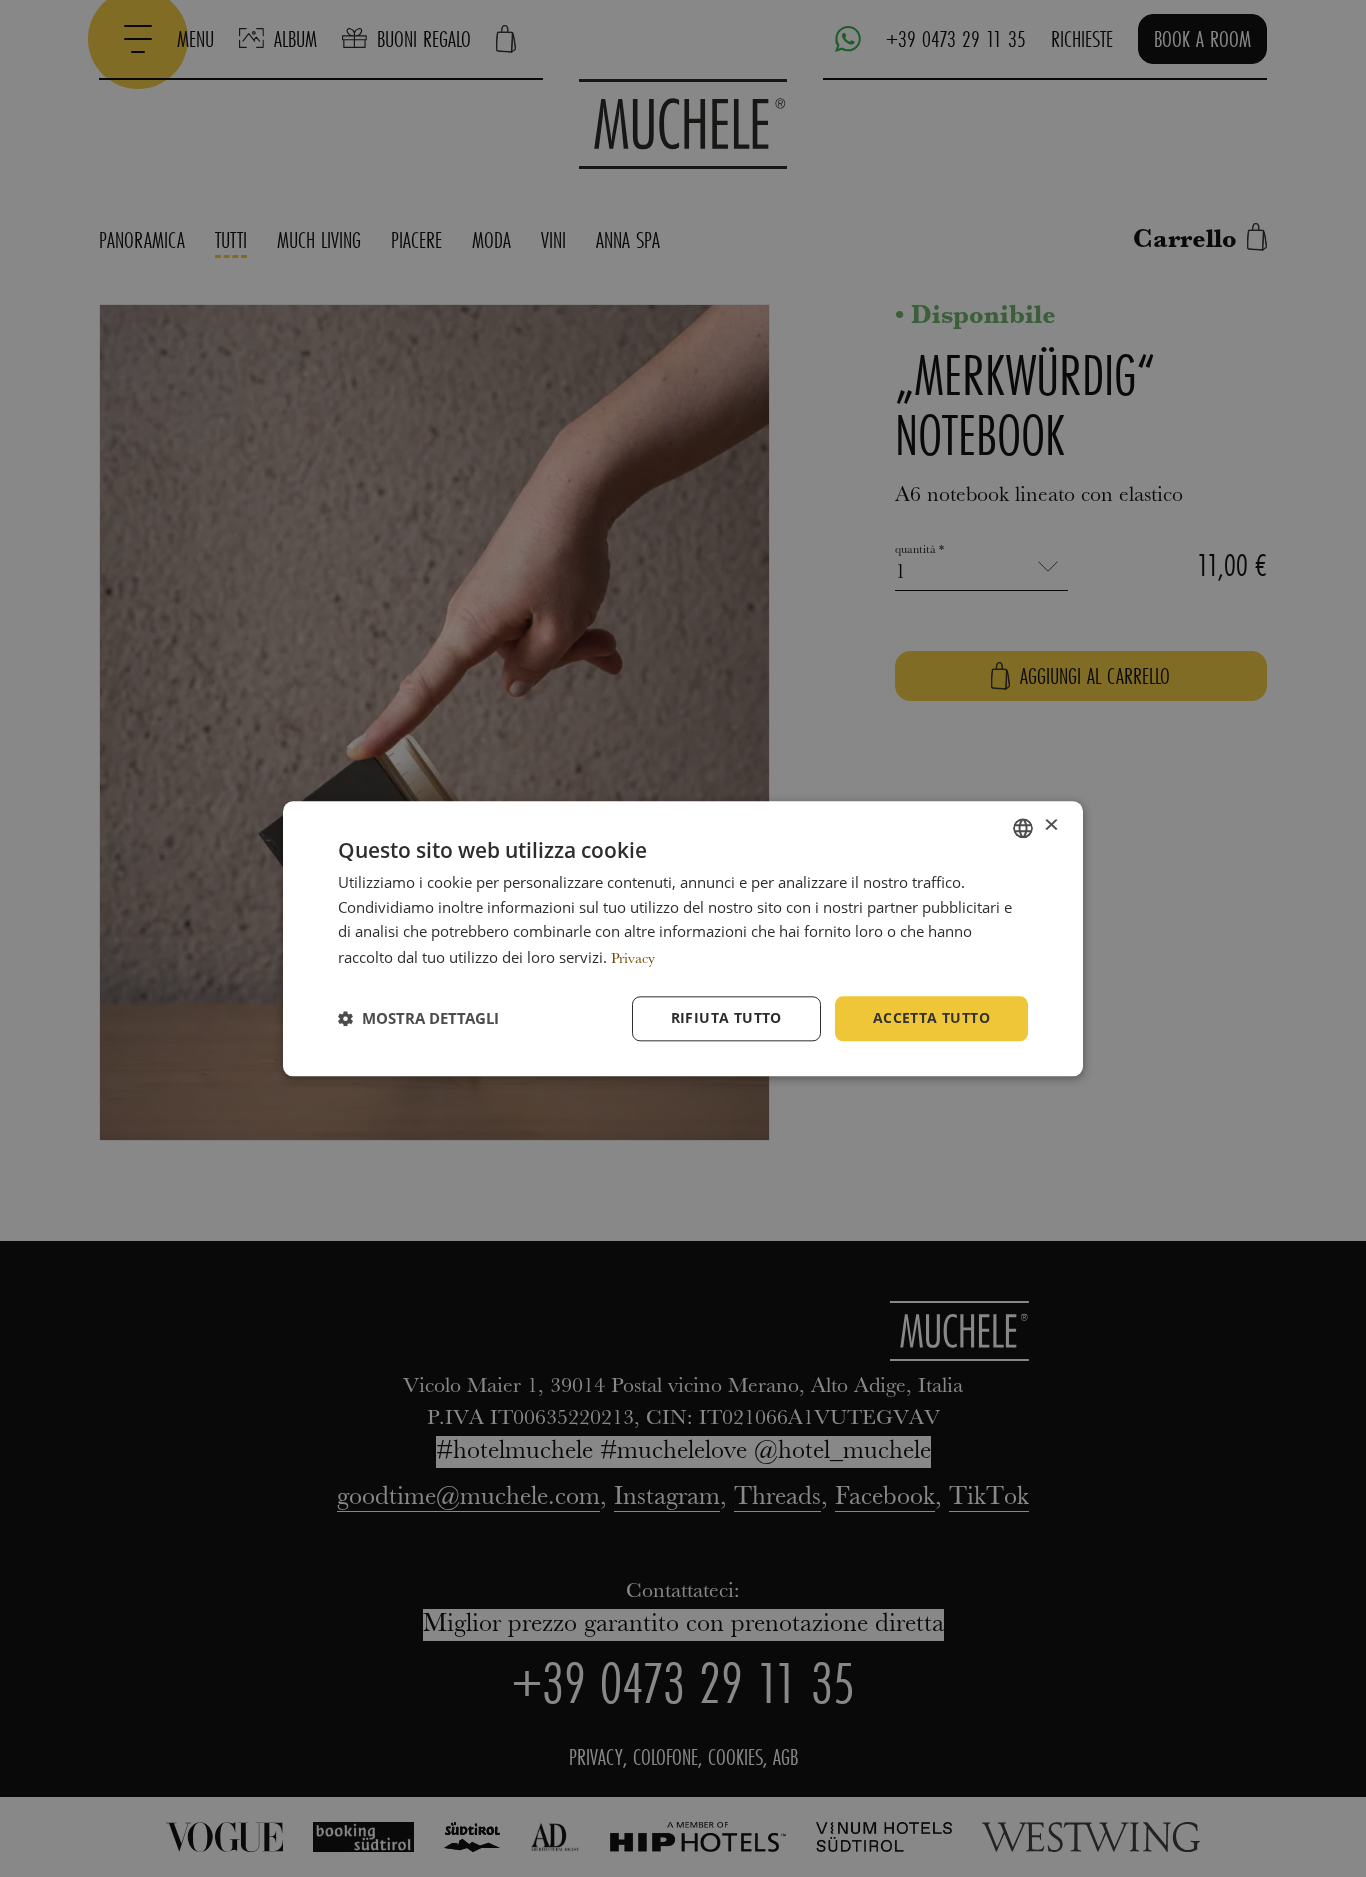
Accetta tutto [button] (931, 1017)
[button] (418, 1019)
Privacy (633, 959)
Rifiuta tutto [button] (726, 1017)
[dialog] (683, 938)
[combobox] (1023, 828)
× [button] (1050, 826)
